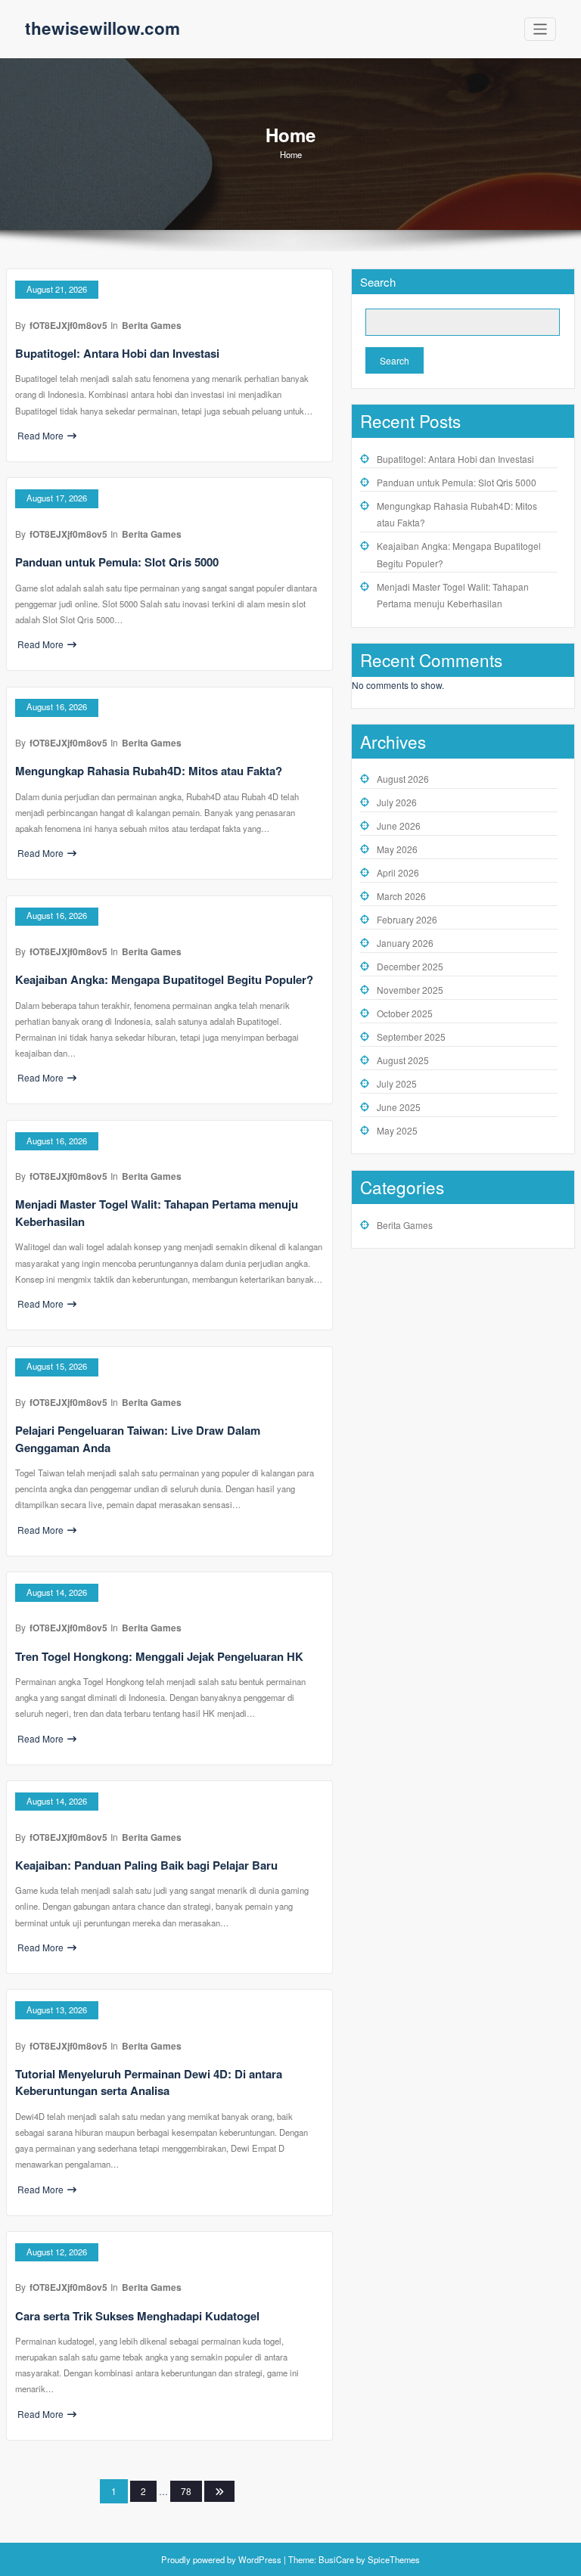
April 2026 (398, 872)
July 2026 (397, 802)
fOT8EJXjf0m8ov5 (68, 325)
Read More (40, 435)
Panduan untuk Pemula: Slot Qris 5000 (117, 562)
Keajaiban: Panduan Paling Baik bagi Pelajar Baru (146, 1865)
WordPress (260, 2559)
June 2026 (399, 826)
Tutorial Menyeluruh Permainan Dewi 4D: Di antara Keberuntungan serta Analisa (149, 2083)
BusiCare (337, 2559)
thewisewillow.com (103, 28)
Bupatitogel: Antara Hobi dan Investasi (117, 353)
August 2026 (403, 779)
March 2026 (401, 896)
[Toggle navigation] (541, 29)
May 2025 (397, 1130)
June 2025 (399, 1107)
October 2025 (405, 1013)
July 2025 (397, 1083)
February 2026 (407, 919)
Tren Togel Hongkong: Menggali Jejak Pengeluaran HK (159, 1656)
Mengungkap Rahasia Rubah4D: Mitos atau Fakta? (149, 771)
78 (186, 2491)
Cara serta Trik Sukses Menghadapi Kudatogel (137, 2316)
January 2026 (405, 943)
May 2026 (397, 849)
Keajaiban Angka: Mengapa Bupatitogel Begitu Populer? (164, 979)
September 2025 (411, 1037)
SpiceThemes (393, 2559)
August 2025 (403, 1060)
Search (378, 282)
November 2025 (410, 990)
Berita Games (152, 325)
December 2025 (410, 966)
